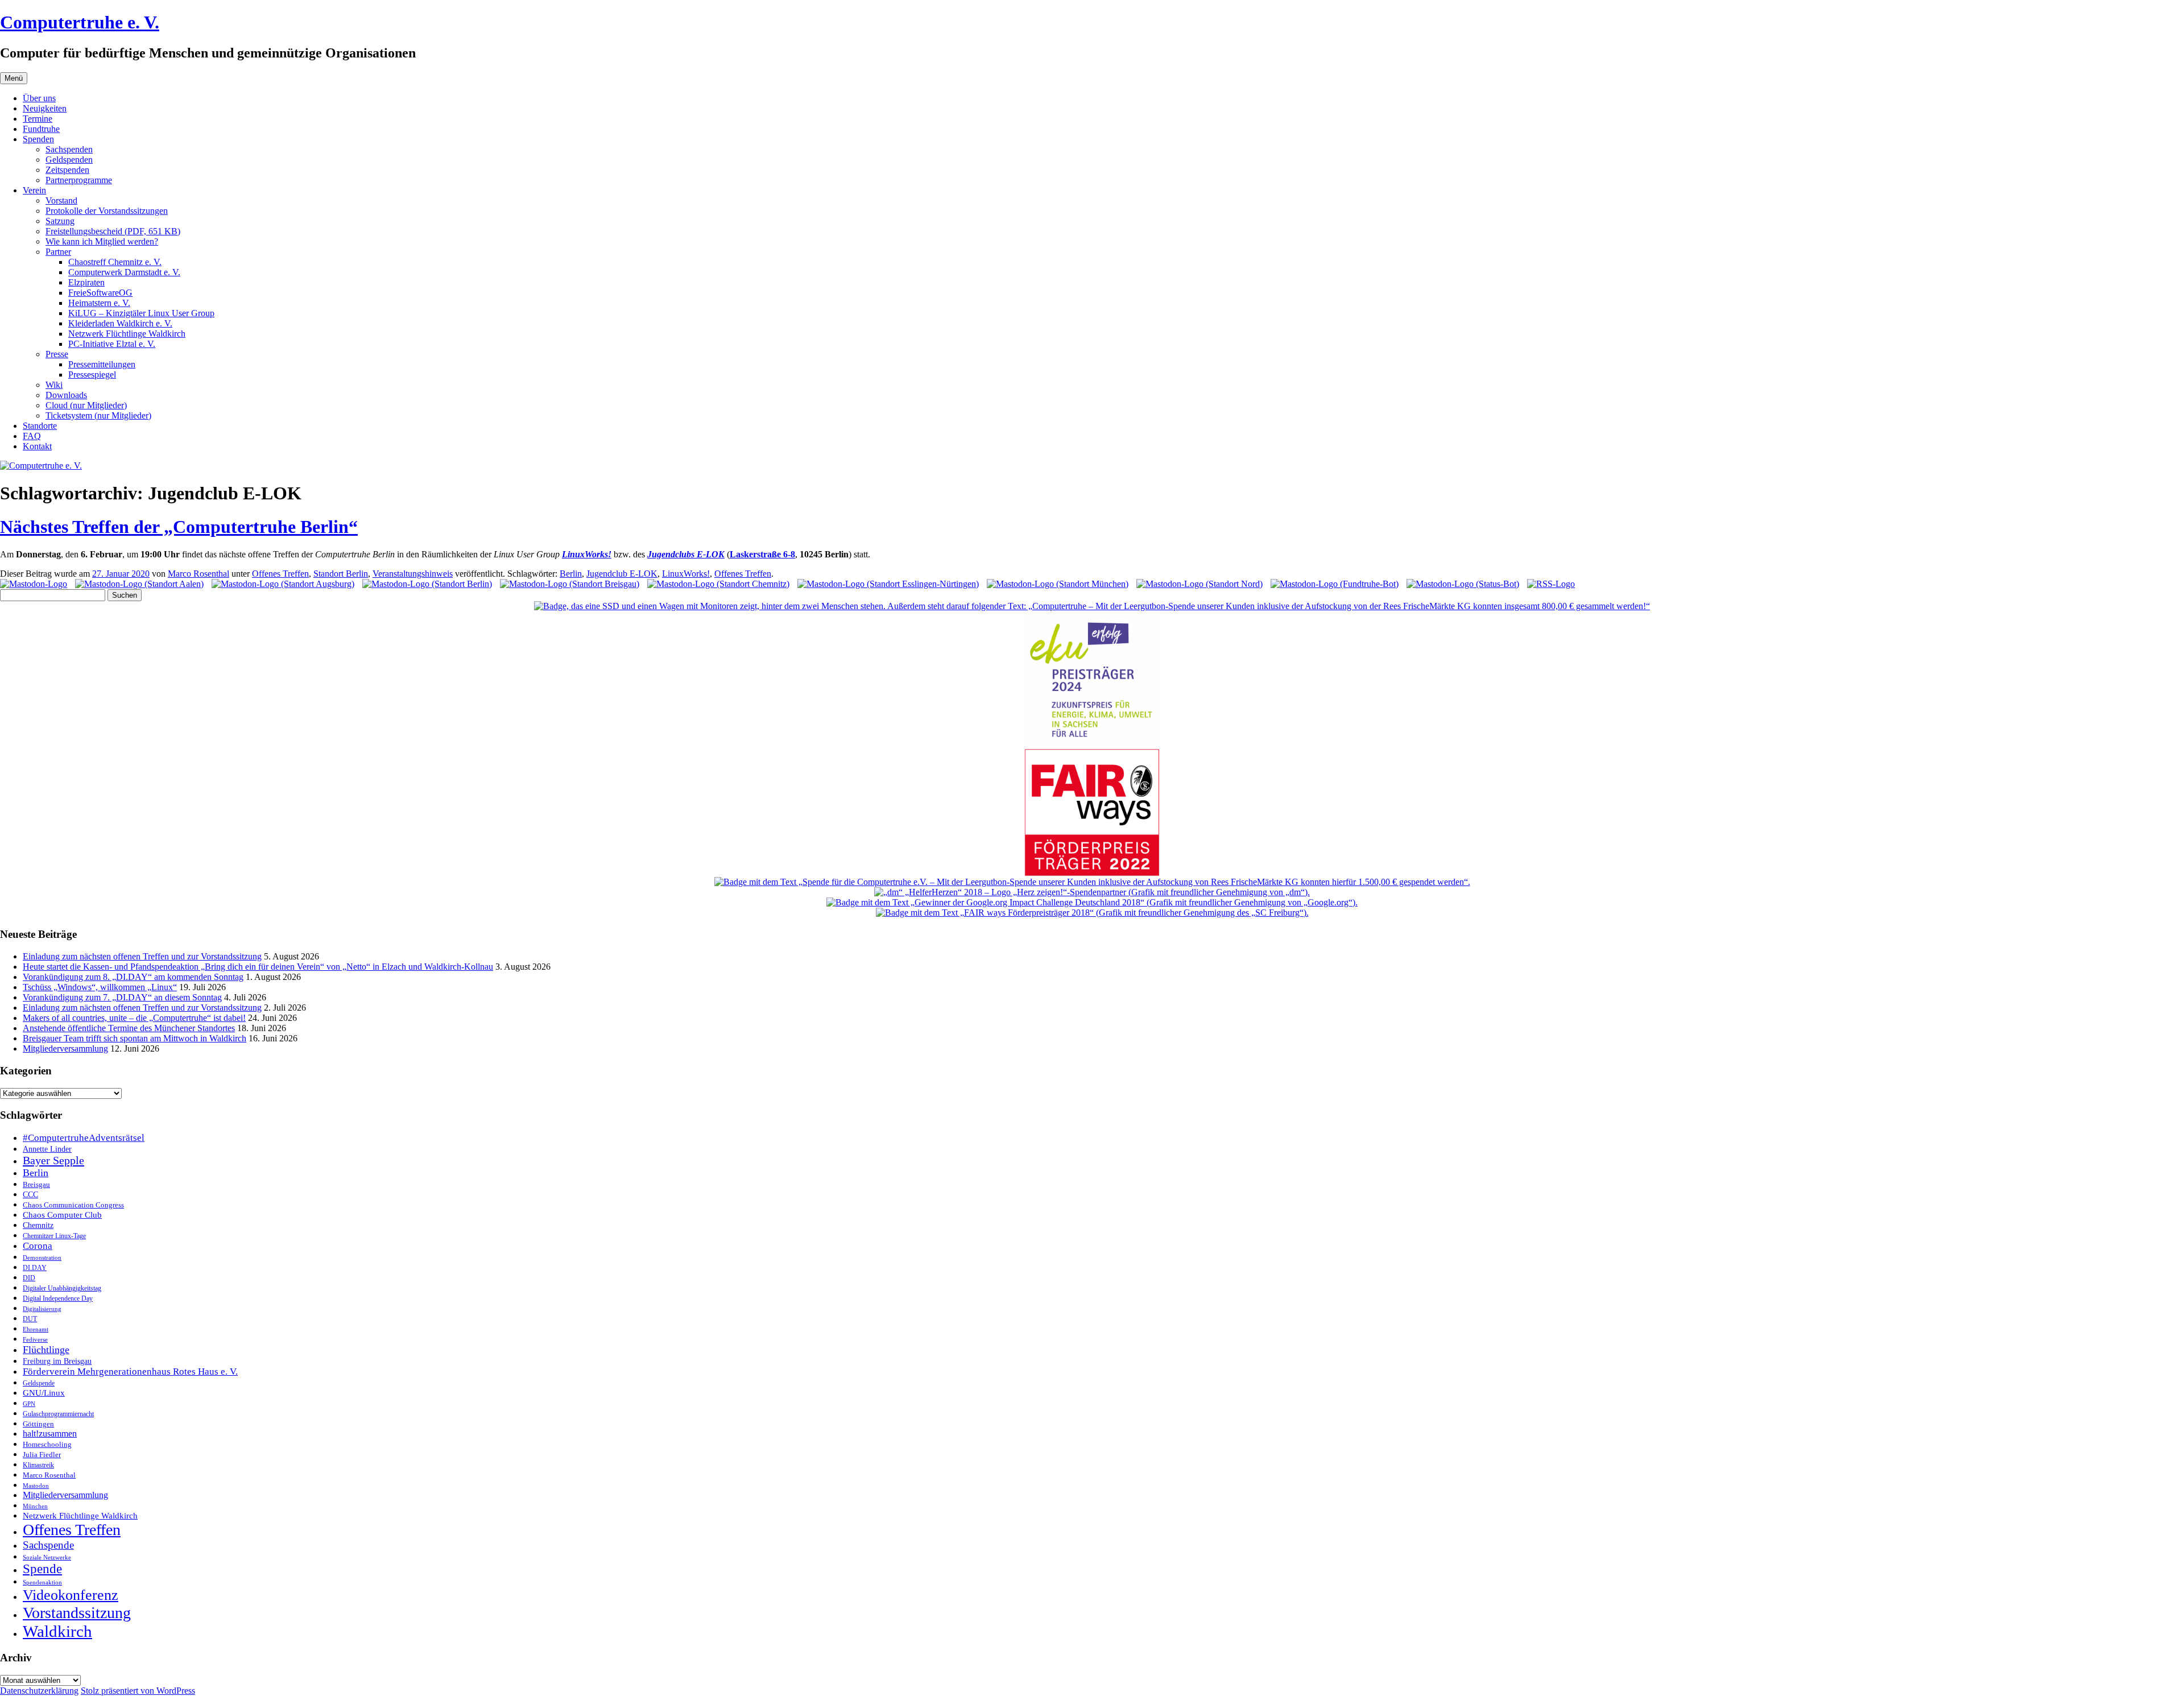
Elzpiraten (86, 282)
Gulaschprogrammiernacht (58, 1414)
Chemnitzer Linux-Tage (54, 1236)
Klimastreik (38, 1465)
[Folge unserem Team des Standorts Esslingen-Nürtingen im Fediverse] (888, 584)
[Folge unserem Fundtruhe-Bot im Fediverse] (1335, 584)
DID (29, 1278)
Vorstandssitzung (77, 1613)
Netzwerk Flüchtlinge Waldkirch (127, 334)
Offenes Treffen (280, 574)
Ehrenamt (36, 1329)
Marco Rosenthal (198, 574)
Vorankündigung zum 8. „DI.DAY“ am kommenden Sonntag (133, 977)
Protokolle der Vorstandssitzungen (107, 211)
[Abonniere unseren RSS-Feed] (1551, 584)
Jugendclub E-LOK (622, 574)
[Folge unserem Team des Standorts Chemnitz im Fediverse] (718, 584)
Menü (14, 78)
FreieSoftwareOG (100, 293)
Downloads (66, 395)
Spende (42, 1569)
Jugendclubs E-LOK (686, 554)
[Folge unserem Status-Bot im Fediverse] (1463, 584)
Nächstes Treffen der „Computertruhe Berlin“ (179, 527)
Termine (38, 119)
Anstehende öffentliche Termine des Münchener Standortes (129, 1028)
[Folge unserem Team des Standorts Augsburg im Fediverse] (283, 584)
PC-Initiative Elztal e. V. (112, 344)
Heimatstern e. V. (99, 303)
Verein (34, 190)
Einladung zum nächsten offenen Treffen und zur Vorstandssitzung (142, 956)
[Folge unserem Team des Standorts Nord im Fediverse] (1199, 584)
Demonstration (42, 1257)
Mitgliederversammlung (65, 1048)
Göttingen (38, 1424)
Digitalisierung (42, 1309)
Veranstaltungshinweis (413, 574)
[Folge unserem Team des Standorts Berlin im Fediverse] (427, 584)
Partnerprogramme (79, 180)
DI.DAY (35, 1268)
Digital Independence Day (58, 1298)
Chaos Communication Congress (73, 1205)
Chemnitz (38, 1225)
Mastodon (36, 1486)
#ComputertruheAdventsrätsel (84, 1138)
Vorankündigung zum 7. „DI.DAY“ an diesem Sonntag (122, 997)
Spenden (38, 139)
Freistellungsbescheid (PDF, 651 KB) (113, 231)
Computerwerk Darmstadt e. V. (124, 272)
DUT (30, 1319)
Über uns (39, 98)
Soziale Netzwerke (47, 1558)
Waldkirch (57, 1631)
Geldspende (39, 1383)
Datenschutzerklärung (39, 1691)
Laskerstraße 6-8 (762, 554)
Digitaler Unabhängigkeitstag (62, 1288)
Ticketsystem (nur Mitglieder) (98, 415)
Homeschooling (47, 1444)
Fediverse (35, 1339)
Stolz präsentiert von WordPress (138, 1691)
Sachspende (48, 1545)
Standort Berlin (341, 574)
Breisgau (36, 1184)
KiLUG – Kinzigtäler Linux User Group (141, 313)
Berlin (571, 574)
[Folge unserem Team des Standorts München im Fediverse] (1058, 584)
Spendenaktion (42, 1582)
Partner (58, 252)
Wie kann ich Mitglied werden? (102, 241)
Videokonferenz (71, 1595)
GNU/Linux (44, 1393)
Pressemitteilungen (102, 364)
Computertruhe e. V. (80, 22)
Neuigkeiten (45, 108)
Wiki (54, 385)
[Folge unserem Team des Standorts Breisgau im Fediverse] (570, 584)
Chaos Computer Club (62, 1215)
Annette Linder (47, 1149)
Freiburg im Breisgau (57, 1361)
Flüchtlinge (46, 1350)
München (35, 1506)
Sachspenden (69, 149)
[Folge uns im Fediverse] (34, 584)
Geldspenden (69, 160)
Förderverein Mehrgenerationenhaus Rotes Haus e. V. (130, 1372)
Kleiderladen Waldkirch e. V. (120, 323)
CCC (30, 1195)
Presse (57, 354)
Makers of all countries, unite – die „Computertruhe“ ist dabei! (134, 1018)
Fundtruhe (41, 129)
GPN (29, 1404)
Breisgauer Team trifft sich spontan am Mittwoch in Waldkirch (135, 1038)
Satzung (60, 221)
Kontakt (37, 446)
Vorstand (61, 200)
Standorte (40, 426)
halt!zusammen (50, 1434)
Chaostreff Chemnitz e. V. (115, 262)
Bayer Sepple (53, 1160)
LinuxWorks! (686, 574)
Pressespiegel (92, 375)
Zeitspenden (67, 170)
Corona (38, 1246)
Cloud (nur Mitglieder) (86, 405)
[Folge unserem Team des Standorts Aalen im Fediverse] (139, 584)
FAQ (32, 436)
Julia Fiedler (42, 1455)
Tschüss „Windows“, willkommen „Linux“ (100, 987)
